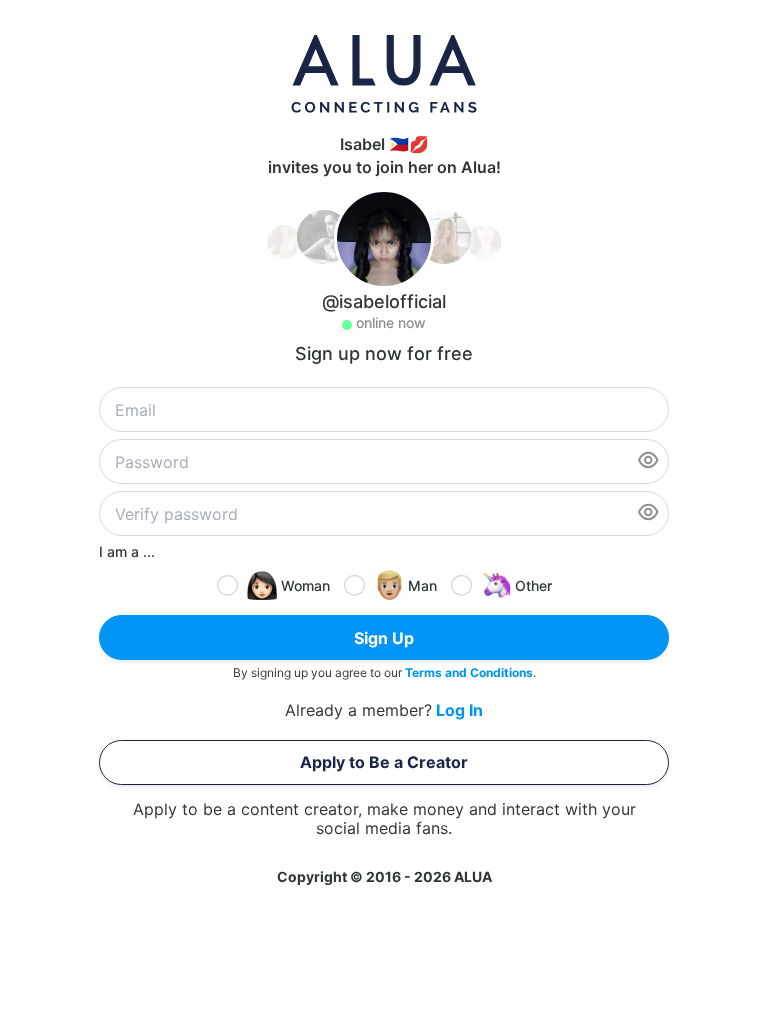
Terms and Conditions (469, 672)
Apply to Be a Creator (384, 762)
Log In (459, 710)
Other (533, 585)
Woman (305, 585)
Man (422, 585)
